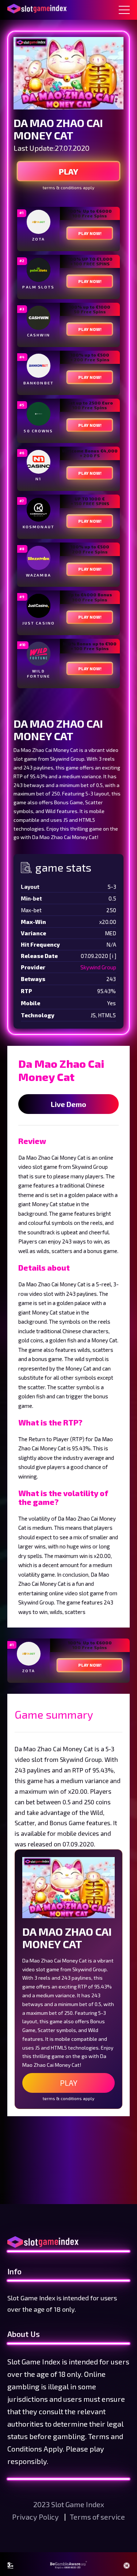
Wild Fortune (39, 674)
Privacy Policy (36, 2517)
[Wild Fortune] (39, 654)
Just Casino (39, 623)
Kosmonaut (39, 527)
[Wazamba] (39, 558)
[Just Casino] (39, 606)
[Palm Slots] (39, 270)
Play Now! (90, 233)
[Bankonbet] (39, 366)
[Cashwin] (39, 318)
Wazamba (39, 575)
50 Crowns (38, 431)
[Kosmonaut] (39, 510)
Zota (39, 239)
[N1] (39, 462)
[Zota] (39, 222)
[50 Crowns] (39, 414)
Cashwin (39, 335)
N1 (38, 479)
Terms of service (97, 2517)
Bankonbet (39, 383)
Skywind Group (98, 967)
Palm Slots (38, 287)
